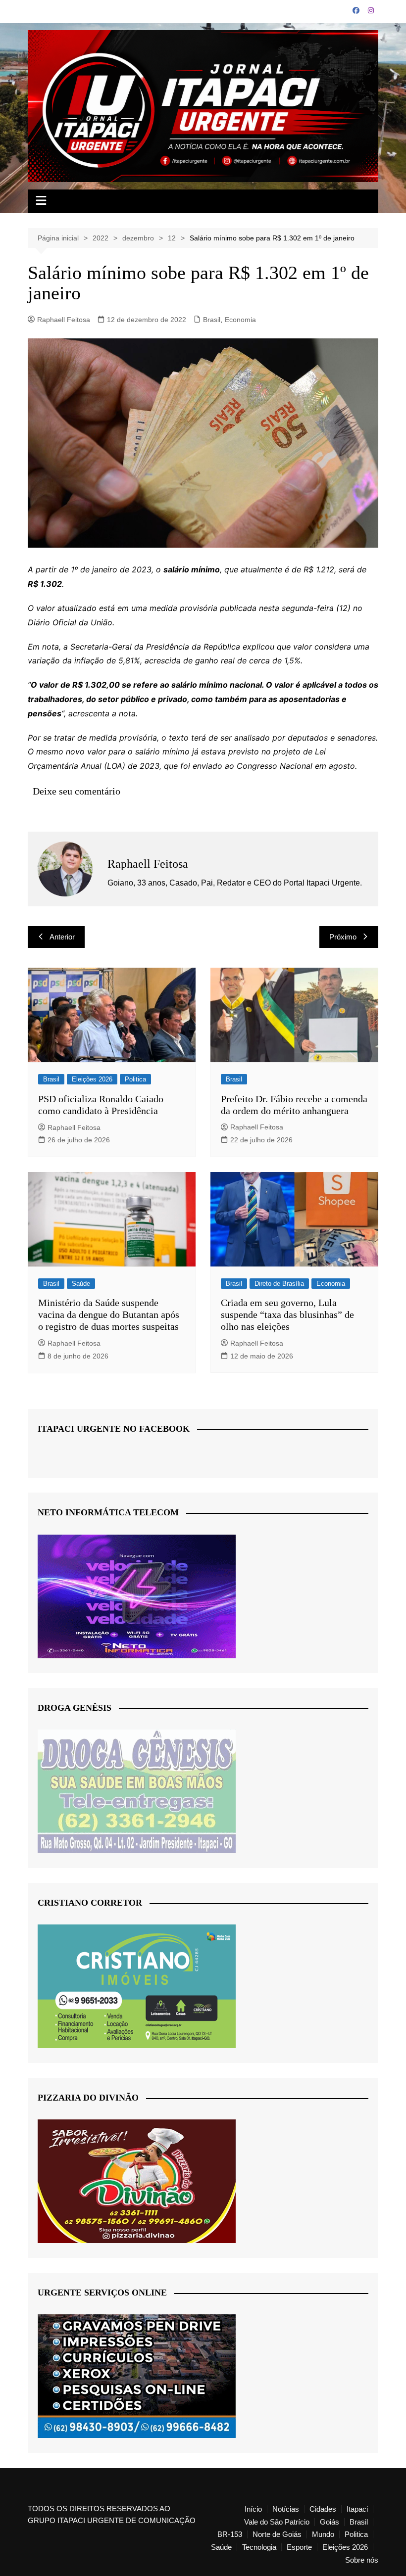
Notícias (286, 2509)
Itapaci (357, 2509)
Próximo (343, 937)
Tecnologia (259, 2547)
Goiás (330, 2522)
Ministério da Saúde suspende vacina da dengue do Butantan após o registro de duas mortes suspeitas (109, 1314)
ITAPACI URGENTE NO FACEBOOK (114, 1429)
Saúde (81, 1284)
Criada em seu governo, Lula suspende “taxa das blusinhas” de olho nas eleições (287, 1314)
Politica (135, 1079)
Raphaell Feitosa (64, 320)
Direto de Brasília (279, 1284)
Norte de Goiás (277, 2534)
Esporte (299, 2547)
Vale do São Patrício (277, 2522)
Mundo (323, 2534)
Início (253, 2509)
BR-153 (230, 2534)
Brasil (212, 320)
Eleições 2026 (92, 1079)
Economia (240, 320)
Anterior (62, 937)
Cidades (323, 2509)
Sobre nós (362, 2560)
